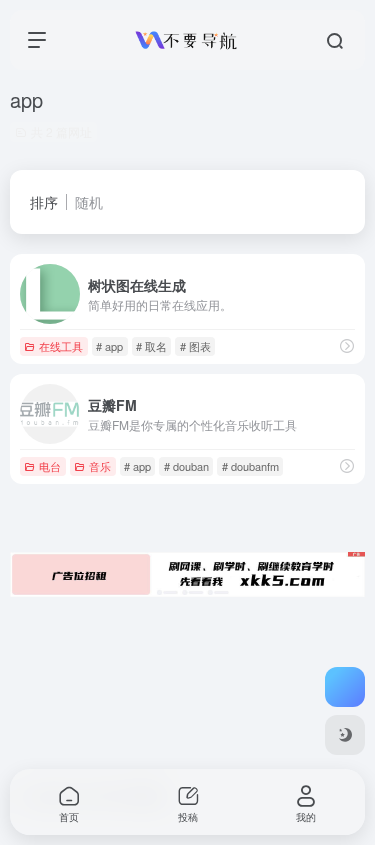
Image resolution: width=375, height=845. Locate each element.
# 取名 (151, 346)
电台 (50, 466)
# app (109, 346)
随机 (89, 202)
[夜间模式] (345, 735)
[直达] (347, 345)
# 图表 (195, 346)
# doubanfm (250, 466)
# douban (186, 466)
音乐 (100, 466)
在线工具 (61, 346)
